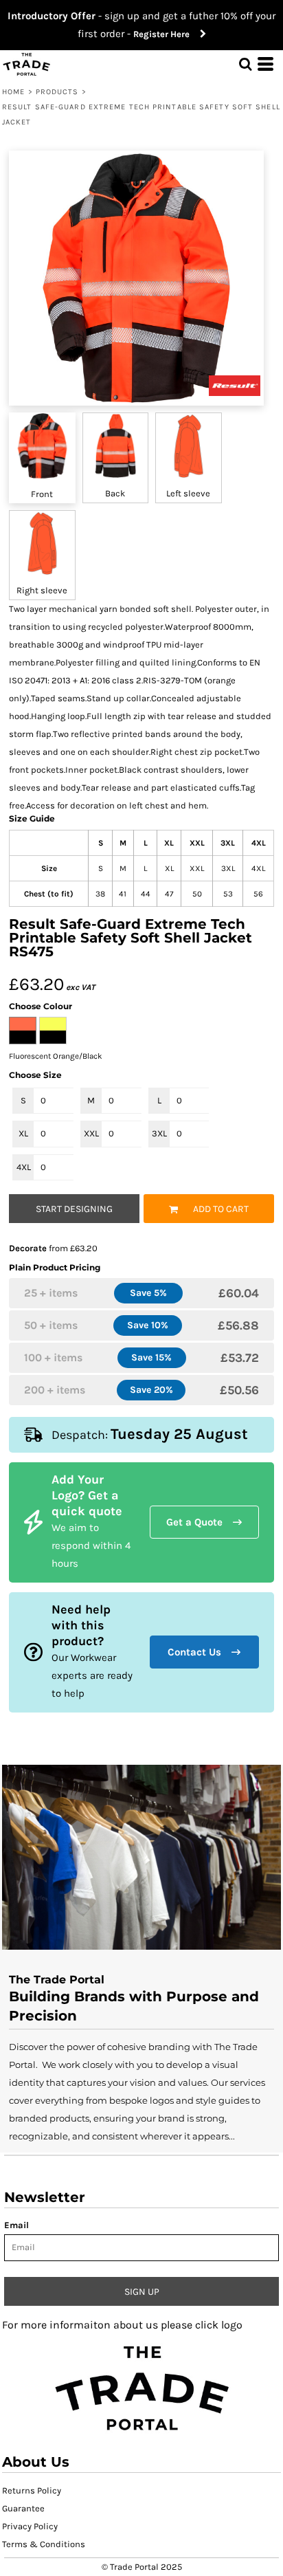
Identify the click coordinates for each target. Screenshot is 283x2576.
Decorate (28, 1248)
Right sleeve (42, 590)
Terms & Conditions (44, 2544)
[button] (141, 2387)
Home (13, 92)
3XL (159, 1133)
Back (115, 493)
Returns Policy (32, 2490)
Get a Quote (194, 1522)
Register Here (167, 34)
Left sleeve (188, 493)
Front (42, 494)
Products (57, 92)
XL (23, 1133)
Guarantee (23, 2508)
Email (16, 2225)
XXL (91, 1133)
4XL (24, 1167)
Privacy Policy (30, 2526)
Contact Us (194, 1652)
